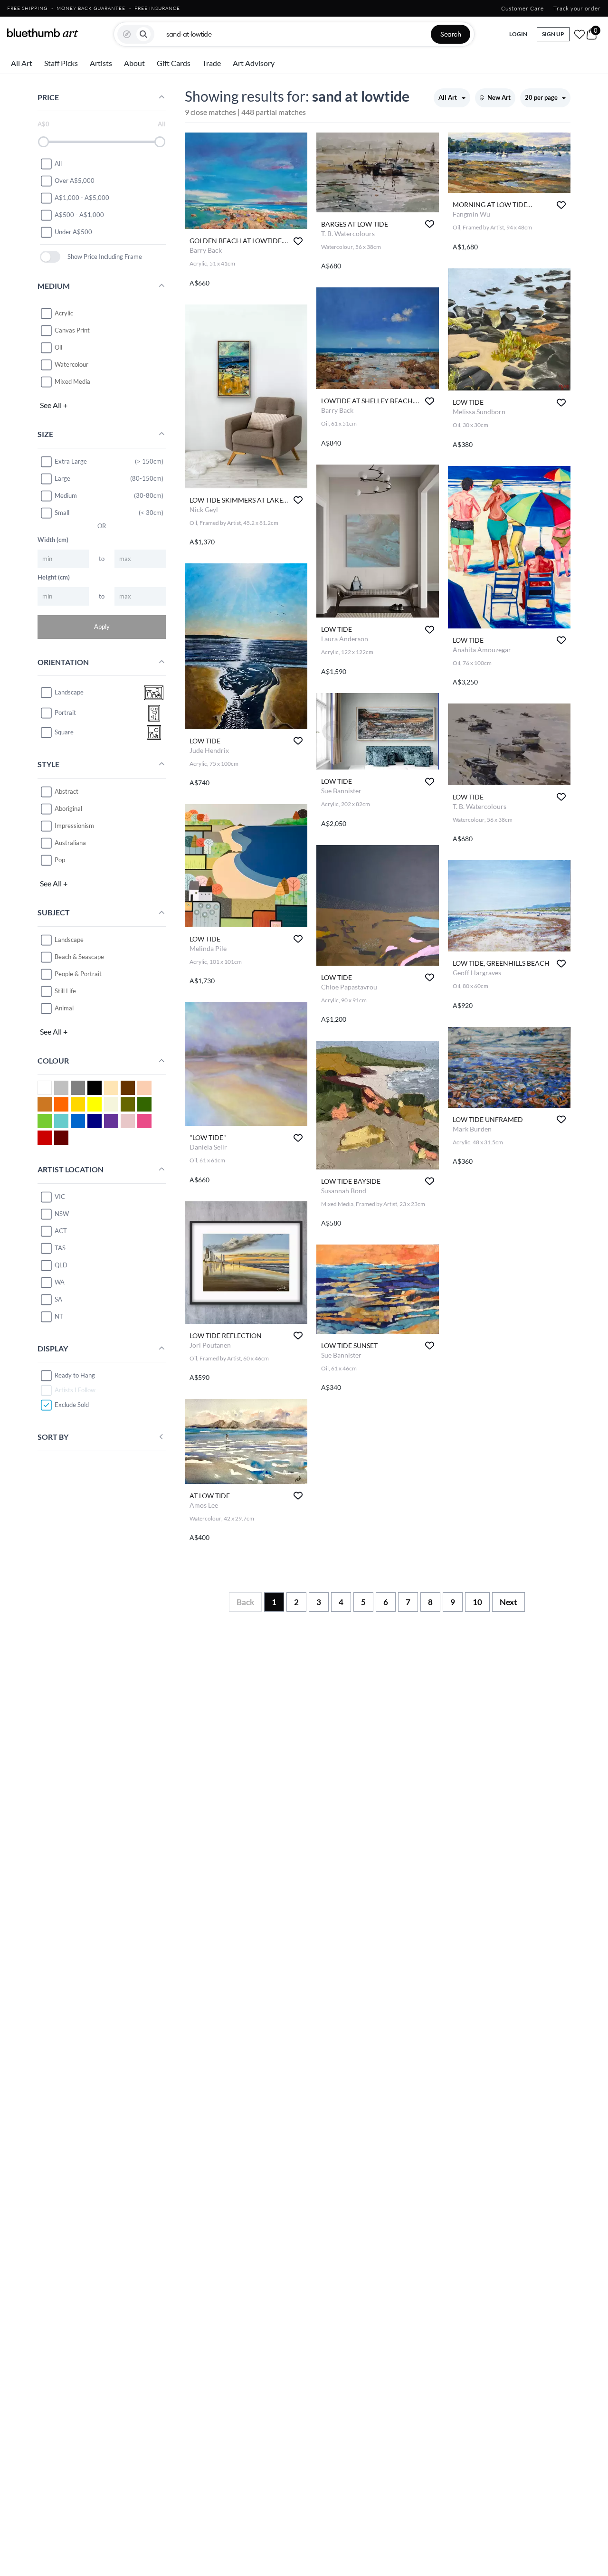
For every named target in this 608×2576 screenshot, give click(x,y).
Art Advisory (254, 63)
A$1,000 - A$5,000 (82, 198)
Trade (212, 63)
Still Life (65, 991)
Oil (58, 347)
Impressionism (74, 826)
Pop (60, 860)
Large (62, 478)
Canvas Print (72, 330)
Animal (64, 1008)
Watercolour (71, 364)
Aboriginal (68, 808)
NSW (62, 1214)
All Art (22, 63)
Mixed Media (72, 381)
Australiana (70, 843)
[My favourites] (579, 34)
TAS (60, 1248)
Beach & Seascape (79, 957)
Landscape (69, 940)
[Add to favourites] (298, 241)
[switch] (50, 257)
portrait (65, 713)
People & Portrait (78, 974)
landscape (69, 693)
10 (477, 1602)
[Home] (43, 33)
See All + (54, 405)
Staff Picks (61, 63)
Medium (66, 495)
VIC (60, 1197)
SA (58, 1299)
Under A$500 (73, 232)
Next (508, 1602)
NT (59, 1316)
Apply (102, 627)
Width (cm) (53, 540)
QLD (61, 1265)
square (64, 732)
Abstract (66, 791)
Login (518, 34)
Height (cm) (54, 577)
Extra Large (71, 461)
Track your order (577, 8)
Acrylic (64, 313)
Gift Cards (174, 63)
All (58, 163)
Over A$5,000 (75, 181)
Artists (101, 63)
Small (62, 513)
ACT (61, 1231)
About (134, 63)
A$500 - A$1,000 (79, 215)
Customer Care (522, 8)
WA (60, 1282)
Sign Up (553, 34)
